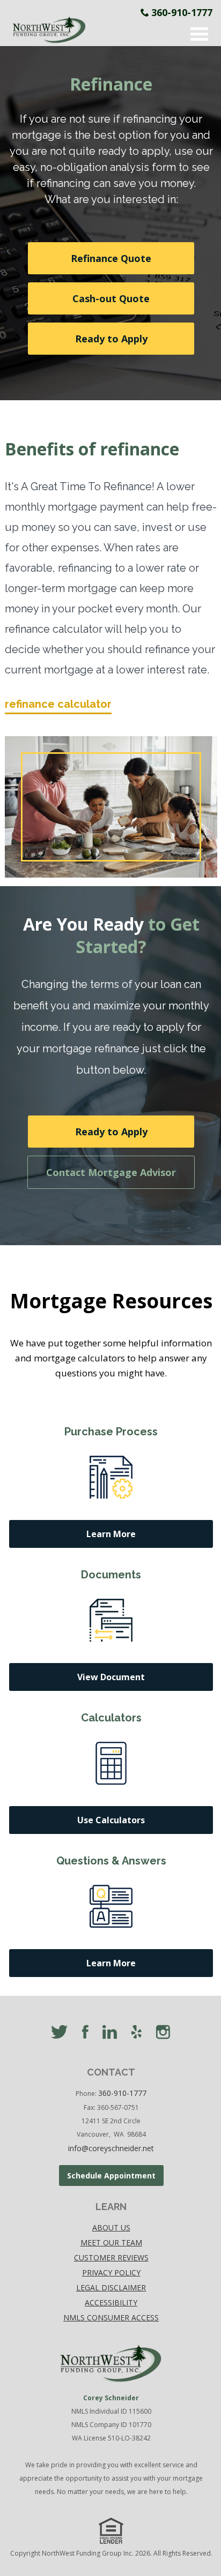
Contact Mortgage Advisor (111, 1172)
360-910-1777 (182, 12)
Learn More (111, 1534)
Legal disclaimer (111, 2287)
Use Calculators (111, 1820)
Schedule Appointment (111, 2176)
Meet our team (111, 2242)
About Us (111, 2227)
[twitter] (60, 2033)
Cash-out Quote (111, 298)
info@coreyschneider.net (111, 2148)
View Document (111, 1677)
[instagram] (163, 2033)
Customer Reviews (111, 2257)
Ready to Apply (111, 339)
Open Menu (200, 34)
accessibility (111, 2302)
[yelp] (137, 2033)
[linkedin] (110, 2033)
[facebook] (85, 2033)
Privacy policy (111, 2272)
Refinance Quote (111, 258)
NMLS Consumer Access (111, 2317)
